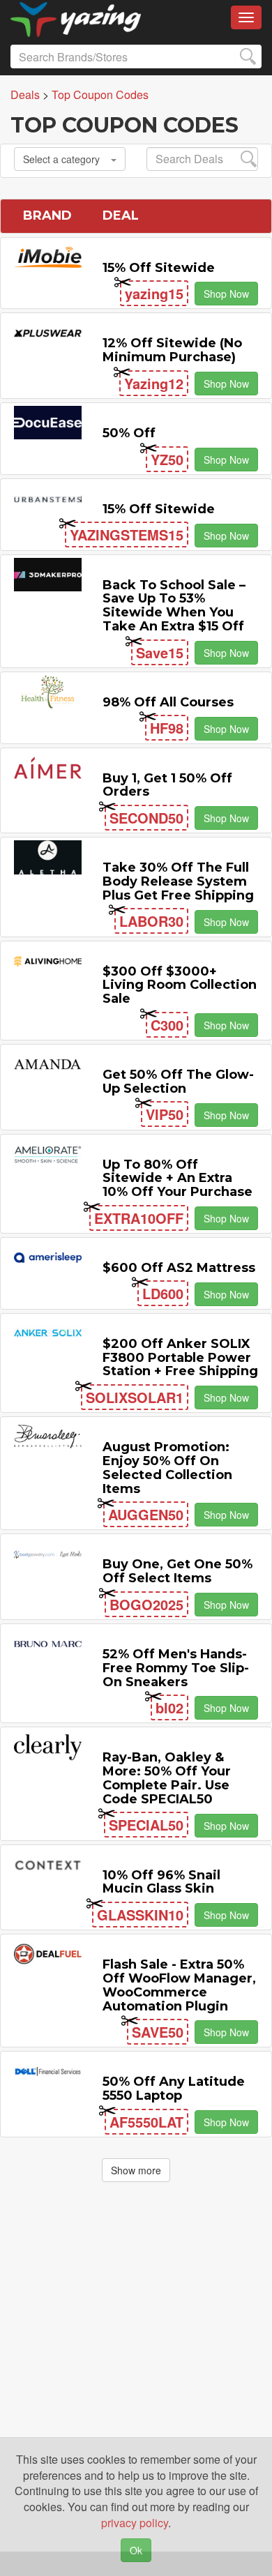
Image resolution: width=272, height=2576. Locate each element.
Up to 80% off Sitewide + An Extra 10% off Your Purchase (177, 1179)
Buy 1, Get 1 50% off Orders (167, 785)
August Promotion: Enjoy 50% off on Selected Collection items (167, 1468)
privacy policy (135, 2523)
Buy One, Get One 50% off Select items (177, 1571)
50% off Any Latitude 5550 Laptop (174, 2089)
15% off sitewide (159, 268)
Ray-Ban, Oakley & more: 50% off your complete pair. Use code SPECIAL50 (167, 1778)
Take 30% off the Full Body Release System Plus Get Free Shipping (178, 881)
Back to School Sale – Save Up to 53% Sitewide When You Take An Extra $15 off (174, 606)
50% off (129, 433)
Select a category (61, 159)
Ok (136, 2550)
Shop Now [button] (226, 294)
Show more (136, 2170)
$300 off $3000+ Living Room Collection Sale (180, 985)
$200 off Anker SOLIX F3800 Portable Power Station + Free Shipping (180, 1358)
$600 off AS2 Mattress (179, 1268)
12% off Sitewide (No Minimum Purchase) (172, 350)
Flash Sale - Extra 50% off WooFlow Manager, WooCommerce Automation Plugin (179, 1985)
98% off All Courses (168, 702)
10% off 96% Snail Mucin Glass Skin (161, 1882)
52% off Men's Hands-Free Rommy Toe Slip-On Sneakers (176, 1668)
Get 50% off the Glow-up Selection (178, 1082)
